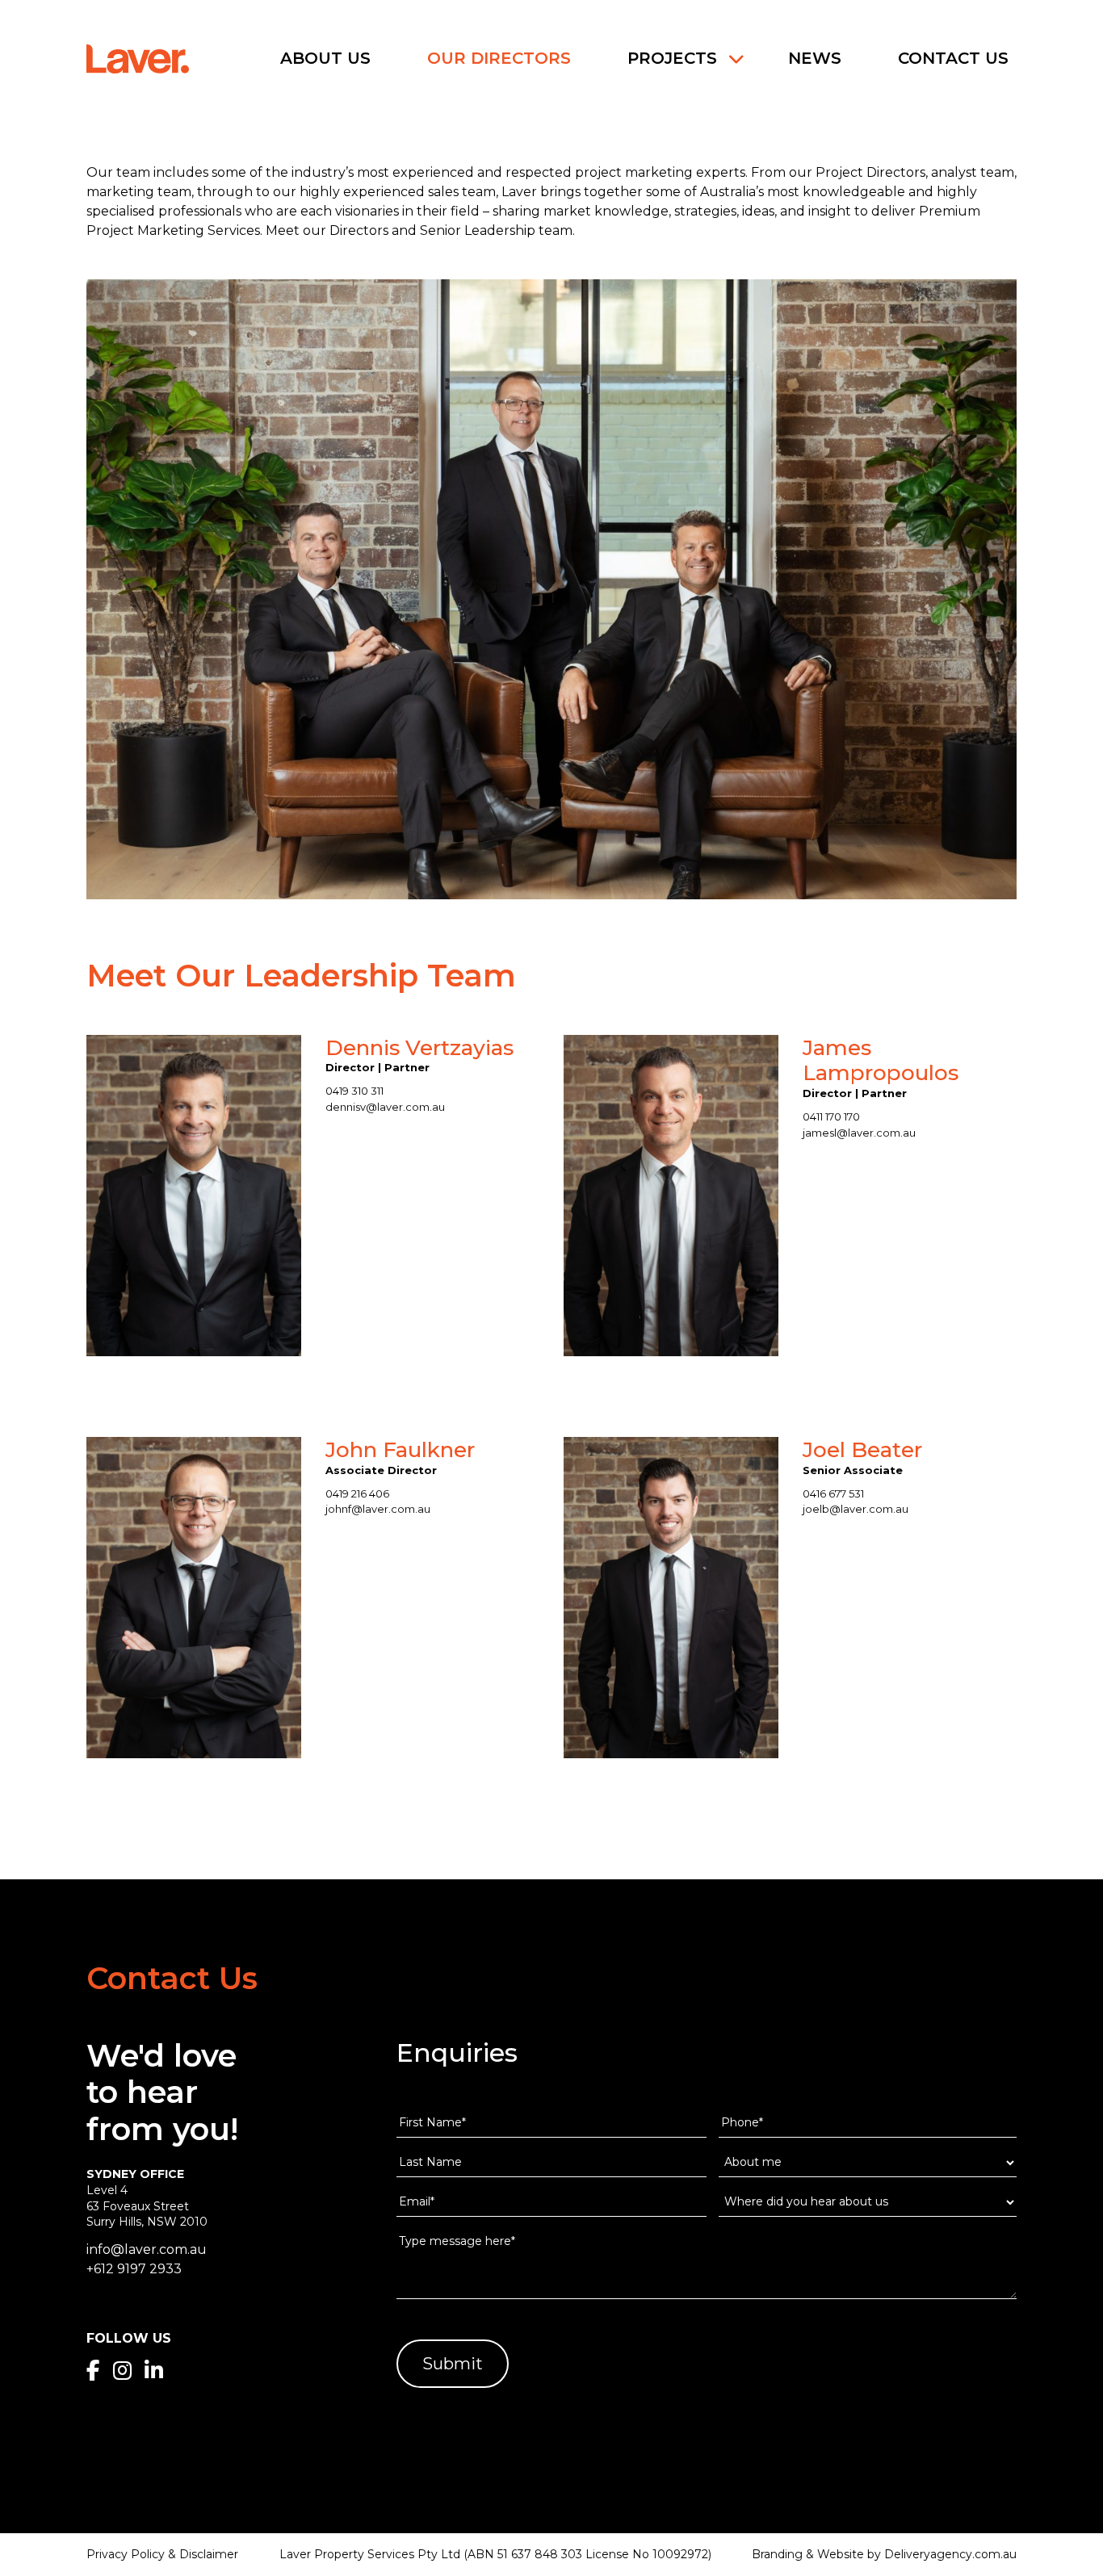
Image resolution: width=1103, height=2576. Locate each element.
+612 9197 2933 (134, 2269)
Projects (672, 58)
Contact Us (953, 58)
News (815, 58)
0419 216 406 (357, 1493)
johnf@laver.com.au (378, 1509)
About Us (325, 58)
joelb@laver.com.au (856, 1509)
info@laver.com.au (147, 2249)
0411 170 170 (831, 1116)
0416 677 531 (833, 1493)
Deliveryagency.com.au (950, 2554)
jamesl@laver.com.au (859, 1133)
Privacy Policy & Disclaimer (162, 2554)
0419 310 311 (354, 1091)
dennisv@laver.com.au (385, 1107)
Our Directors (499, 58)
